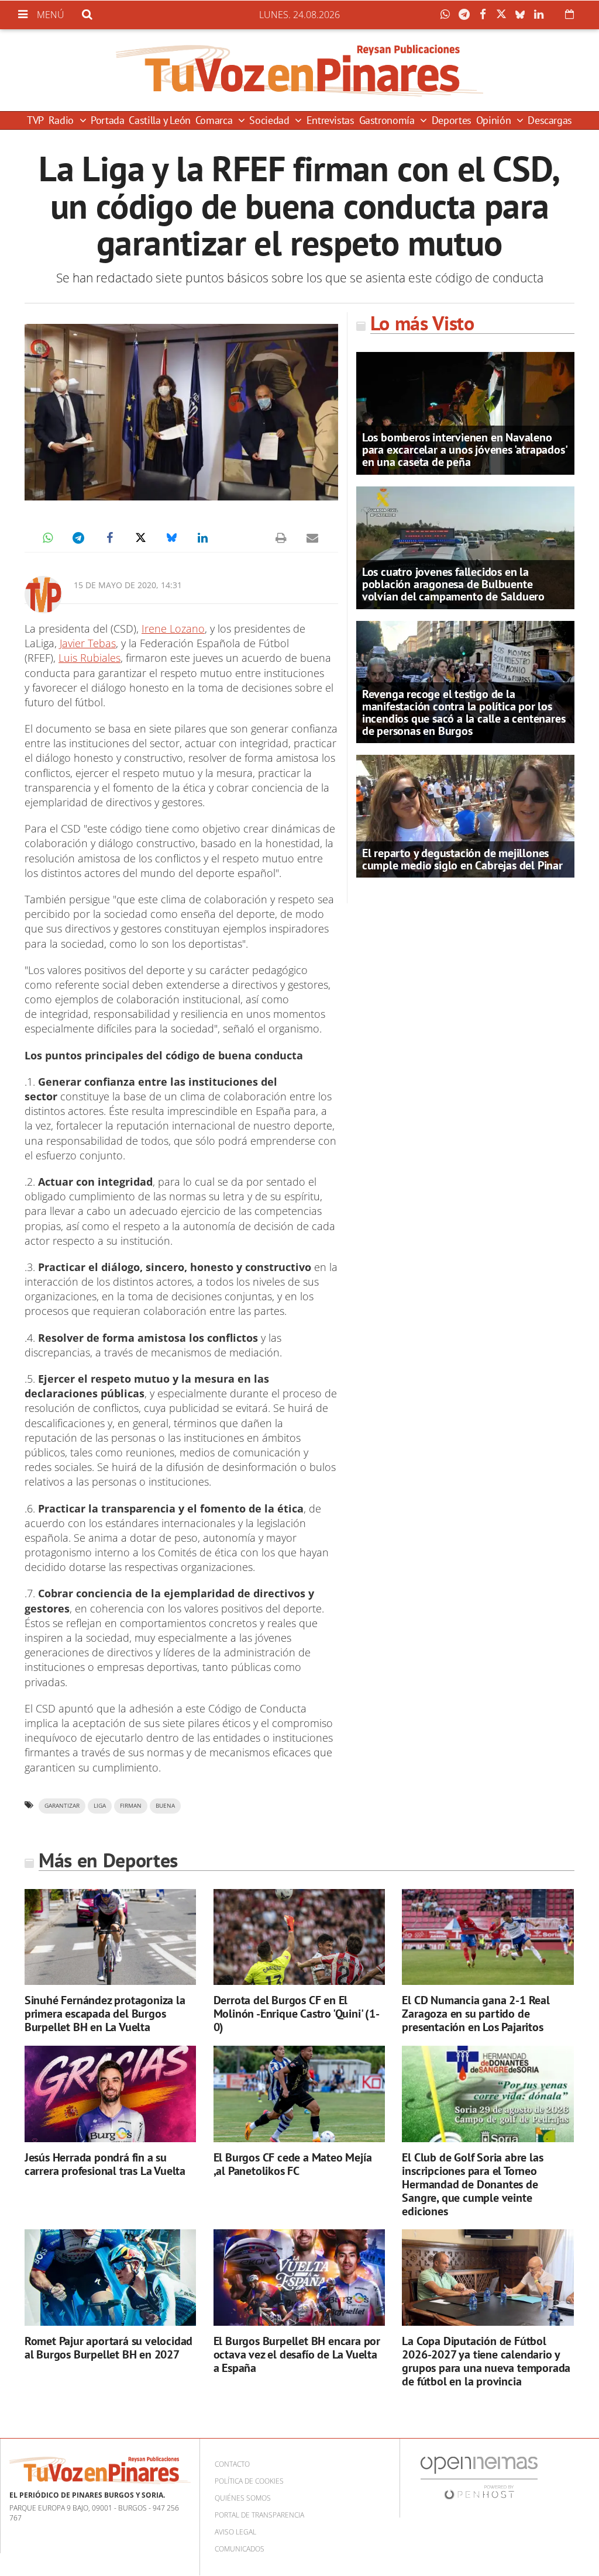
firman (131, 1806)
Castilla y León (160, 120)
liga (100, 1806)
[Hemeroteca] (569, 14)
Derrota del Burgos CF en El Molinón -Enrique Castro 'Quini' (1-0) (297, 2014)
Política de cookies (249, 2481)
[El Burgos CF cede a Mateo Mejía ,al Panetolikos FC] (299, 2094)
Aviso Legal (235, 2532)
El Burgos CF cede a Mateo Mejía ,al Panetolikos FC (293, 2164)
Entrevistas (331, 120)
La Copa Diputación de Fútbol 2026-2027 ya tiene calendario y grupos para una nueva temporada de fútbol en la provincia (486, 2361)
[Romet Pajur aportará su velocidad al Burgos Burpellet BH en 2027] (110, 2278)
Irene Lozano (173, 629)
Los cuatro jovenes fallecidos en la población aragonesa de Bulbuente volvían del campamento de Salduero (453, 584)
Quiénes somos (243, 2498)
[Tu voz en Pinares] (299, 70)
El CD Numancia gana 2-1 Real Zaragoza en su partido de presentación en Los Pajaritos (476, 2014)
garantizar (62, 1806)
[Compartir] (448, 15)
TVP (35, 120)
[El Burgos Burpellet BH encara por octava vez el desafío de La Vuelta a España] (299, 2278)
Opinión (495, 120)
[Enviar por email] (312, 538)
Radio (63, 120)
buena (165, 1806)
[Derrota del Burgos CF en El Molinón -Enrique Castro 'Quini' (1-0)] (299, 1937)
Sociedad (271, 120)
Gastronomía (388, 120)
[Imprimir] (281, 538)
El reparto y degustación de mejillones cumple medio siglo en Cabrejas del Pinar (462, 859)
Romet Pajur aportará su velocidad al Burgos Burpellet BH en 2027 (109, 2348)
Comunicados (240, 2549)
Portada (107, 120)
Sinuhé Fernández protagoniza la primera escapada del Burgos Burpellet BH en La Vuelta (105, 2014)
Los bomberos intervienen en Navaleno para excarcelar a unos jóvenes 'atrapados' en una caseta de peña (464, 450)
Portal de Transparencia (259, 2515)
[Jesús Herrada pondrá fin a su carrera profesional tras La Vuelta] (110, 2094)
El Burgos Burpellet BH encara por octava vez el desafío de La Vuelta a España (297, 2354)
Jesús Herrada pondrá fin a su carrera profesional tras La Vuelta (105, 2164)
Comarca (215, 120)
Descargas (550, 120)
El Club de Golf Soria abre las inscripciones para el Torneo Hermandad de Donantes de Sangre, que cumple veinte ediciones (472, 2184)
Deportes (452, 120)
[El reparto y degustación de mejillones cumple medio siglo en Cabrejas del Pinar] (465, 816)
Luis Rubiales (89, 658)
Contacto (232, 2464)
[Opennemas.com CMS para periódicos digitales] (479, 2477)
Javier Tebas (88, 643)
